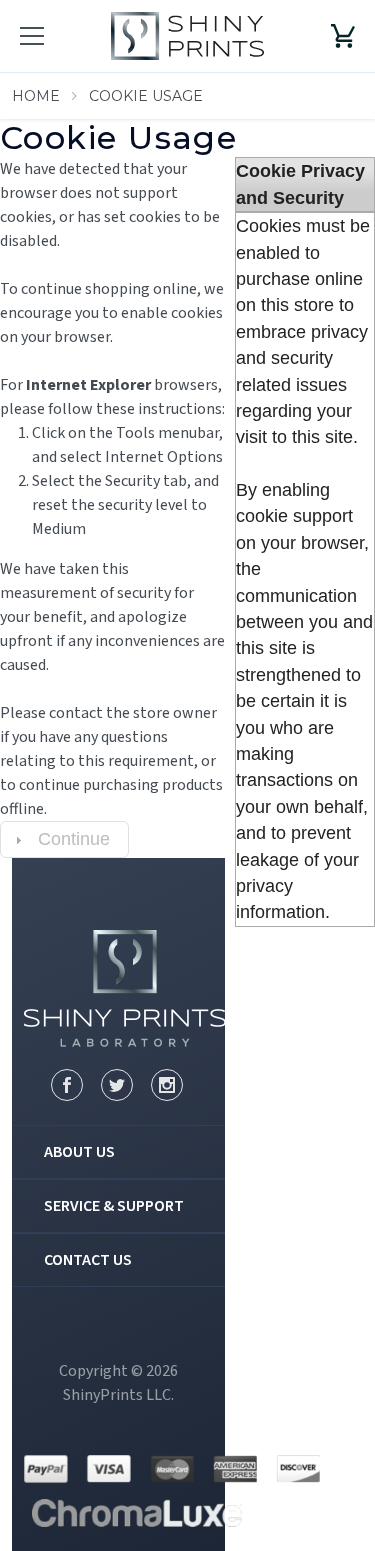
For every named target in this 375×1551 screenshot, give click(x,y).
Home (36, 96)
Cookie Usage (146, 96)
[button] (64, 839)
